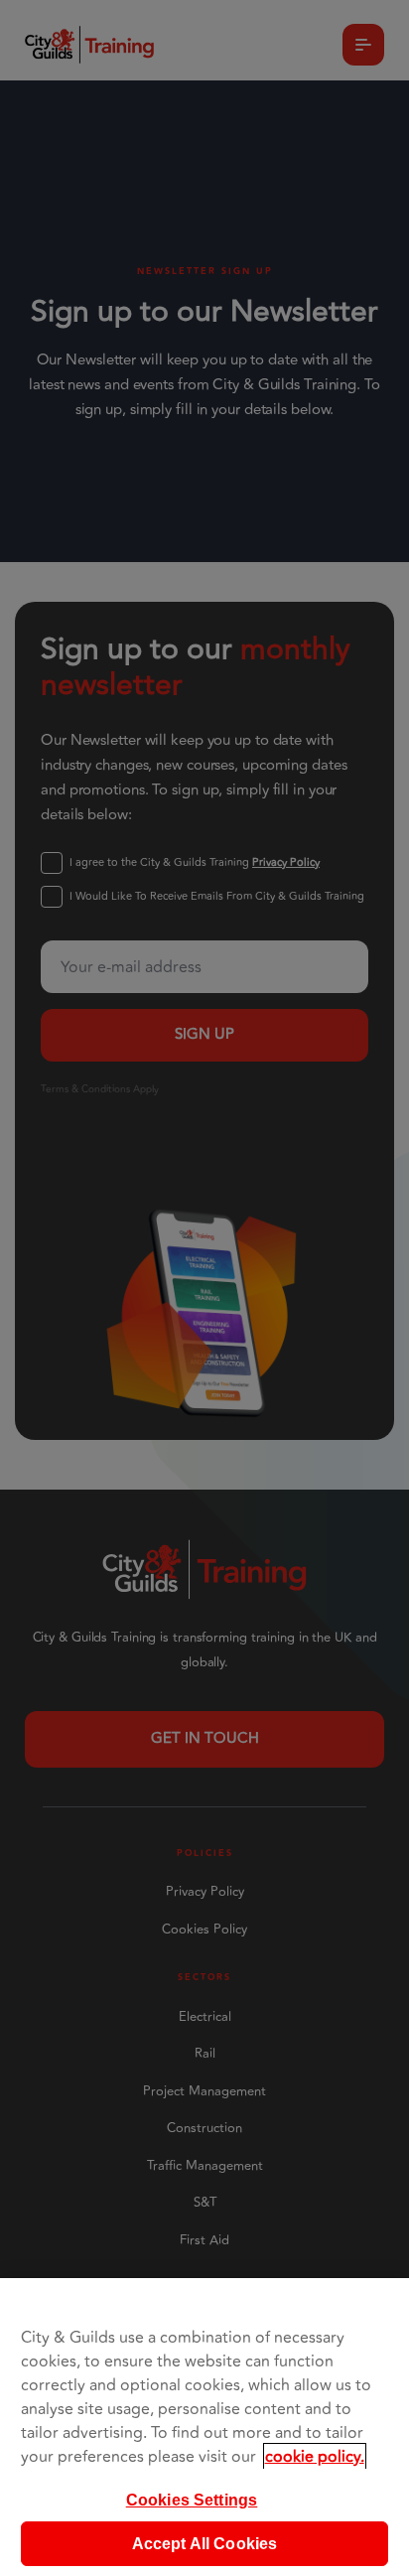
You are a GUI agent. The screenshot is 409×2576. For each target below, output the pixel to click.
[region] (204, 2427)
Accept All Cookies (205, 2544)
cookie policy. (315, 2457)
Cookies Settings (192, 2500)
